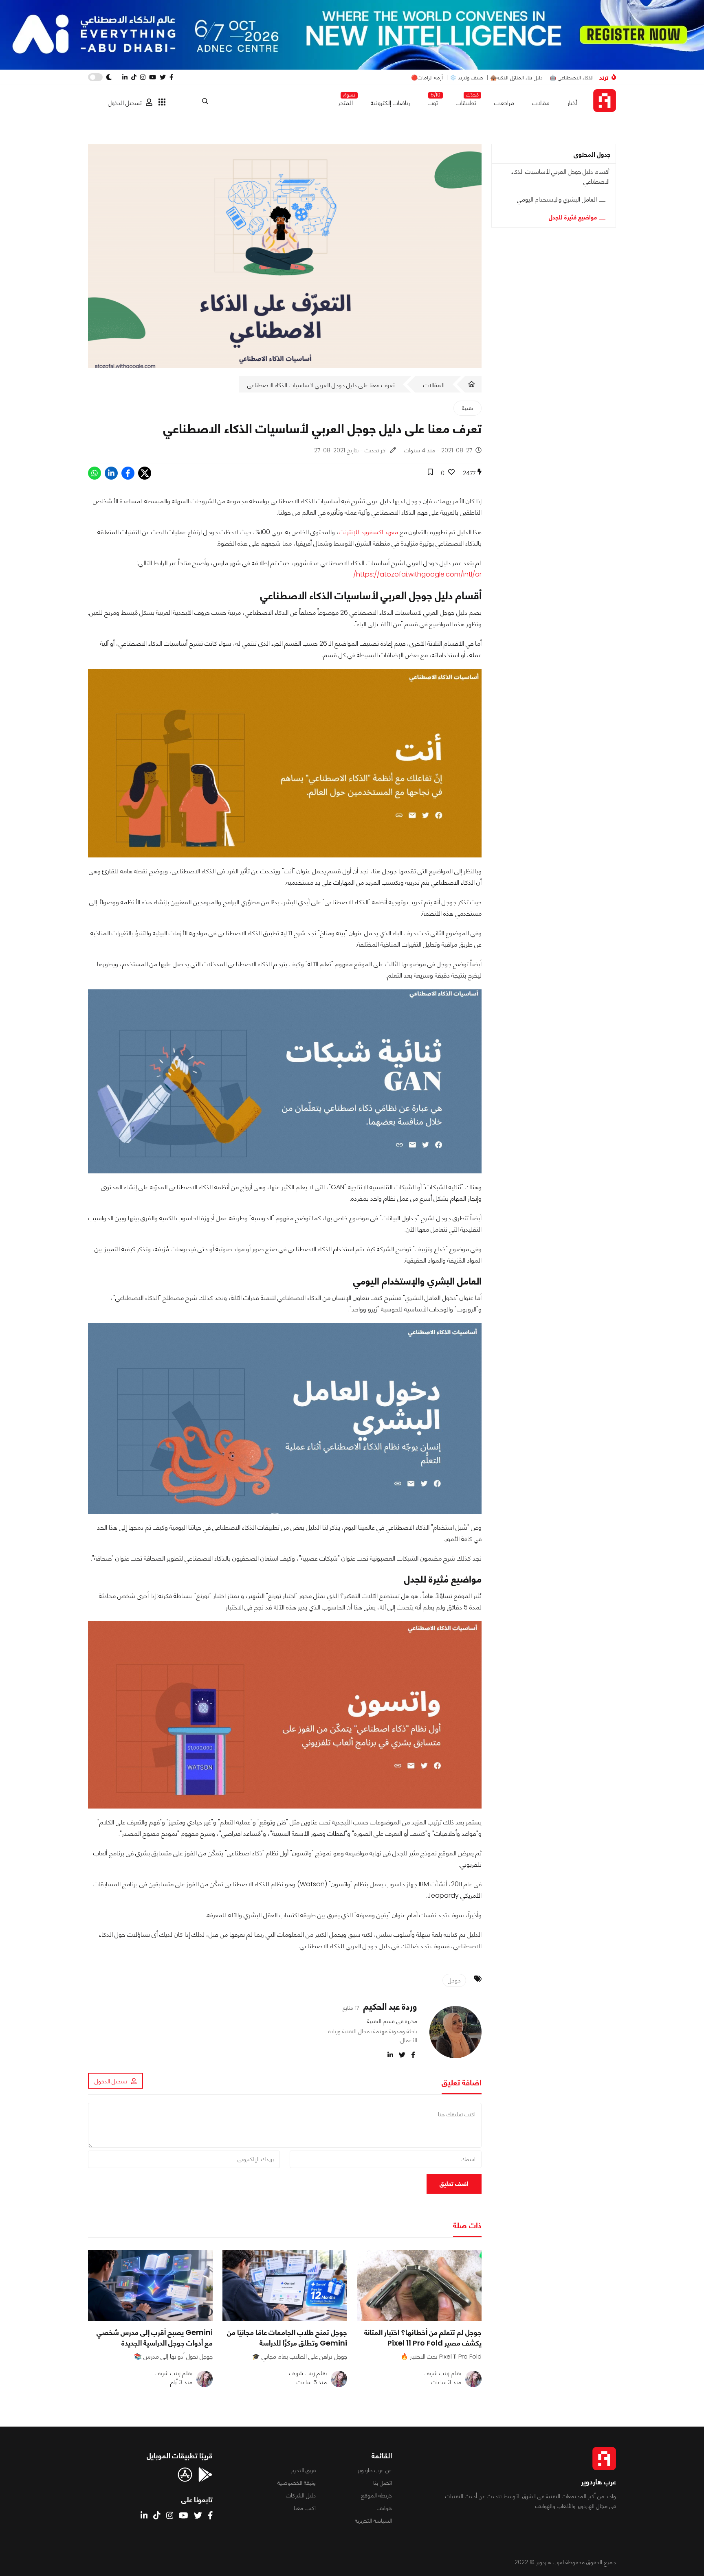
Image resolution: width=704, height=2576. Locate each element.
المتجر (345, 101)
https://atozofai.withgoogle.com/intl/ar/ (417, 574)
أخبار (572, 103)
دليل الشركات (301, 2495)
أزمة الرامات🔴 (427, 78)
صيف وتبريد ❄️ (466, 78)
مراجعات (504, 103)
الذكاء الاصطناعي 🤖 (572, 78)
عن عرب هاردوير (375, 2470)
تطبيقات (466, 101)
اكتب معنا (305, 2508)
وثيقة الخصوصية (297, 2483)
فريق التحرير (303, 2470)
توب (433, 101)
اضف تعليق (454, 2184)
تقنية (467, 408)
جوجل (454, 1980)
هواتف (384, 2508)
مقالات (541, 103)
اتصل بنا (383, 2483)
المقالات (434, 385)
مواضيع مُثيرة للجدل (573, 217)
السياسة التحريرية (373, 2521)
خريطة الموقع (376, 2495)
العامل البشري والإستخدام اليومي (557, 199)
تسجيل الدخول (125, 103)
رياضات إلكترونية (390, 103)
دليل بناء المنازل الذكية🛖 (516, 78)
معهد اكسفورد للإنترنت (368, 532)
